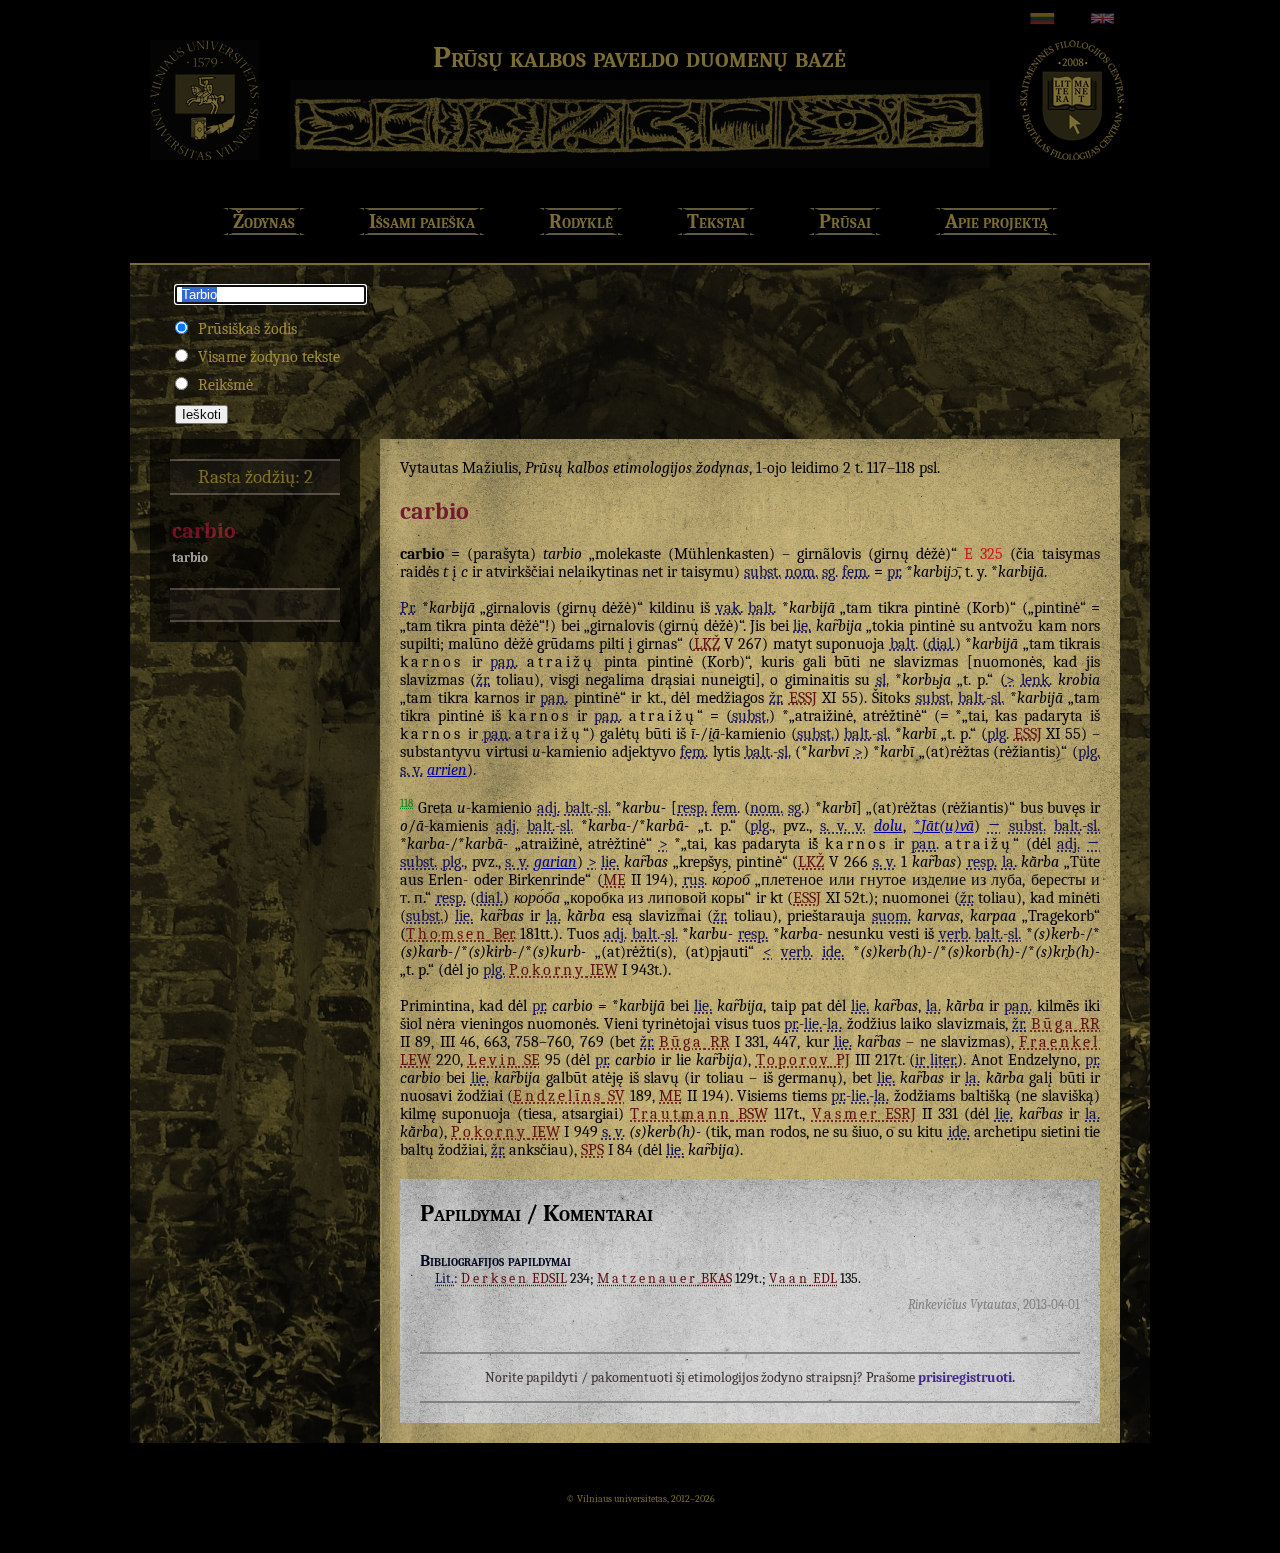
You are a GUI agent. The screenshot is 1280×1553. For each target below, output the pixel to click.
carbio (204, 531)
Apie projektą (996, 221)
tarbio (190, 557)
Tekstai (716, 221)
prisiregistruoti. (966, 1377)
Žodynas (264, 221)
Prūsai (845, 221)
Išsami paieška (422, 221)
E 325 (983, 554)
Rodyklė (581, 221)
